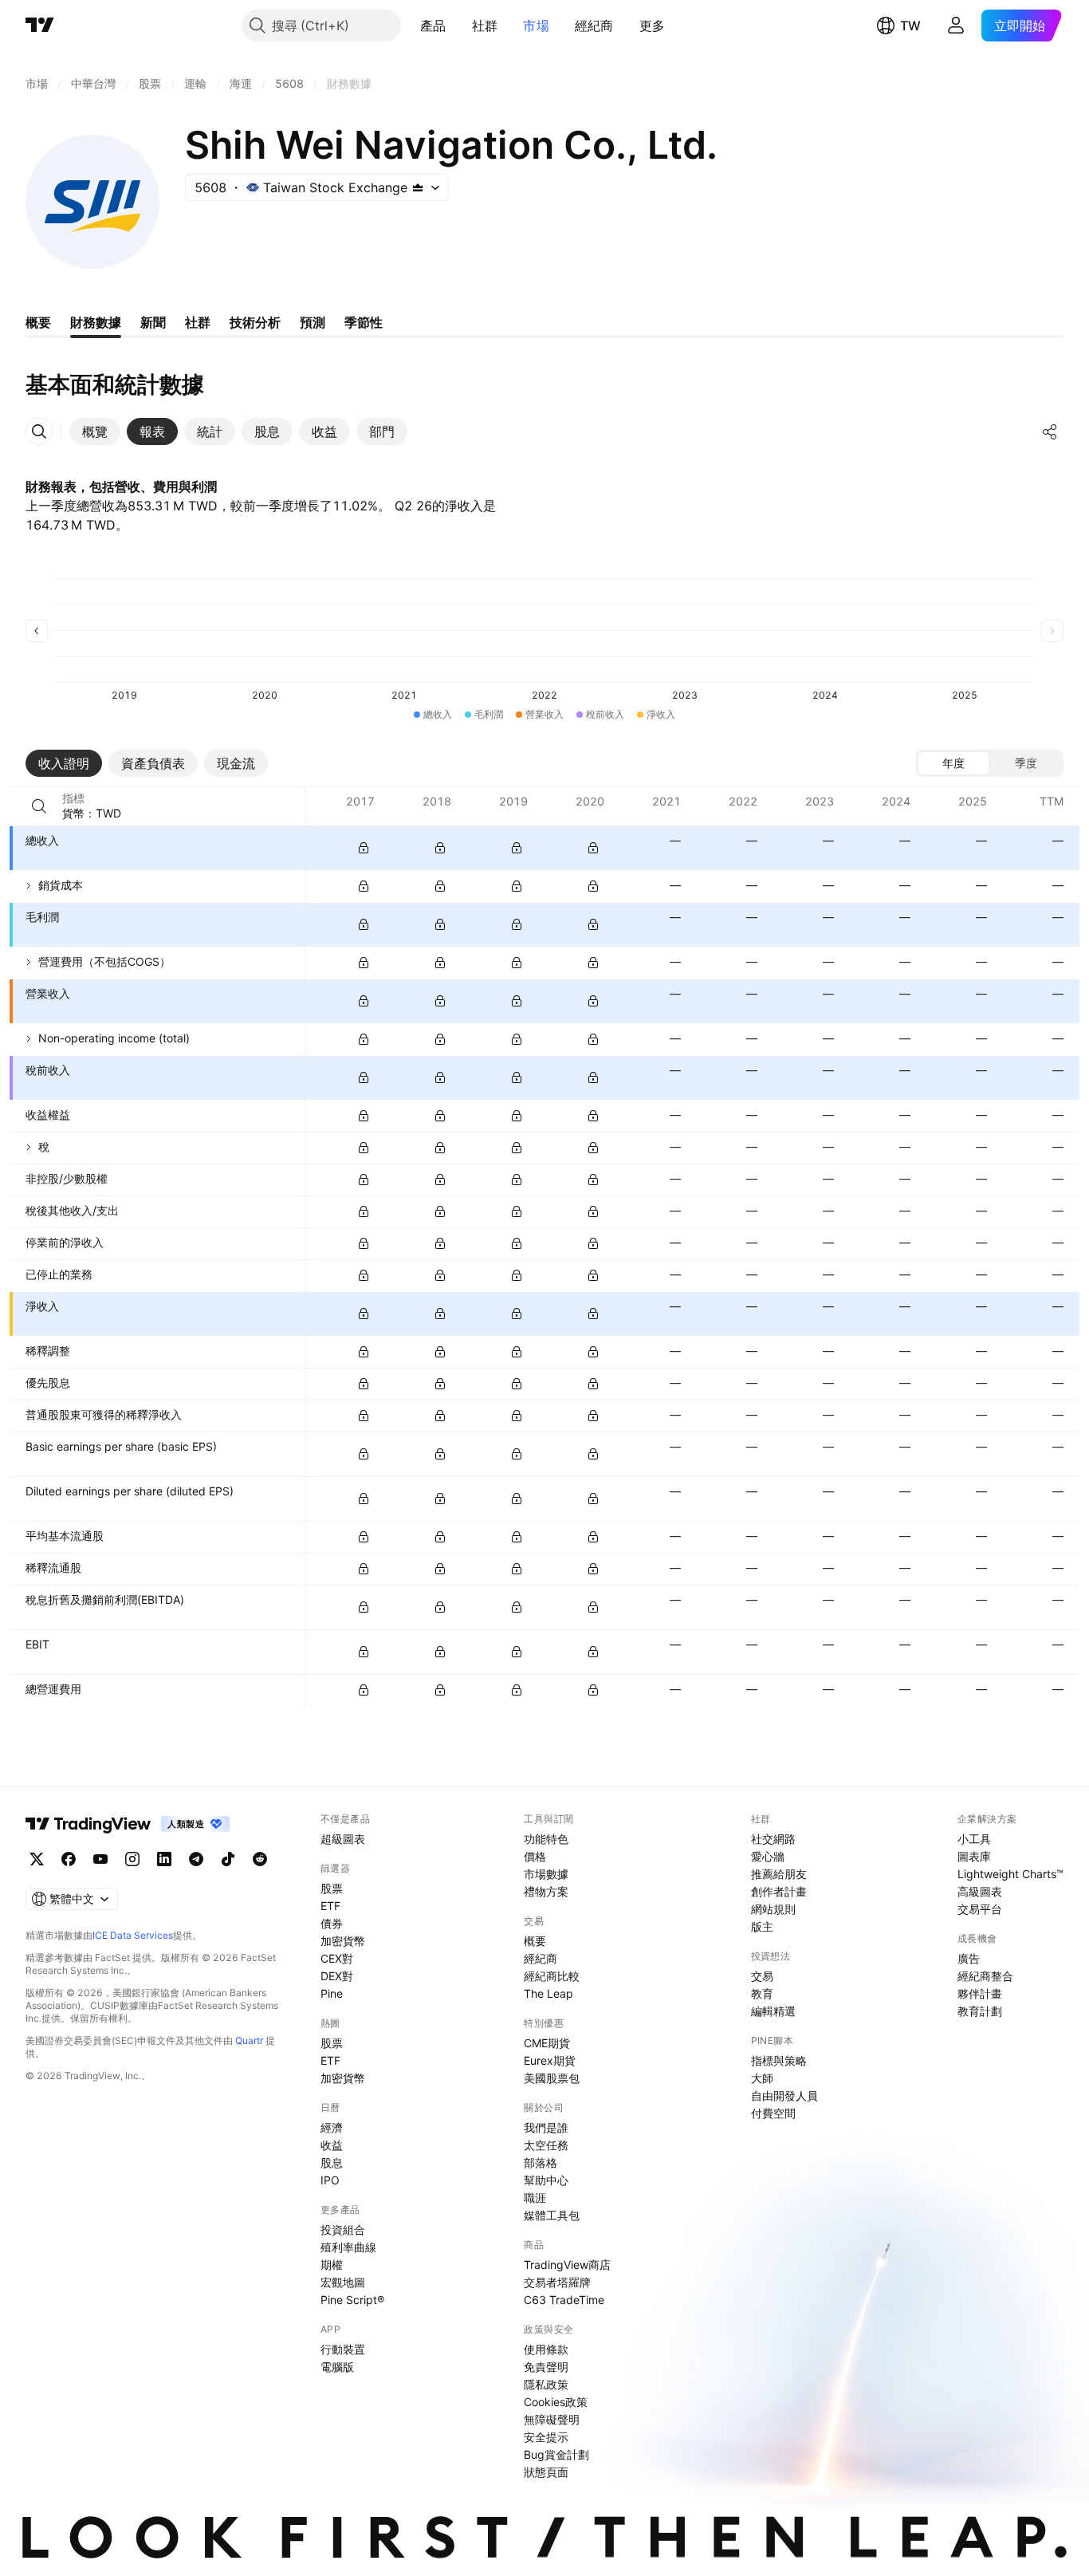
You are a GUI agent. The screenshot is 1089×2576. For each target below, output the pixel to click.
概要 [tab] (38, 322)
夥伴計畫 (980, 1993)
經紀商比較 (552, 1976)
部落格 (541, 2162)
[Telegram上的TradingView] (196, 1859)
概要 (535, 1941)
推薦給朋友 (779, 1874)
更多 (653, 26)
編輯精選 (773, 2011)
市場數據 (546, 1874)
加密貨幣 (343, 1941)
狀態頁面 (546, 2472)
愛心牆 (768, 1856)
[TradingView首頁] (40, 26)
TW (910, 26)
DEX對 (337, 1976)
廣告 (969, 1958)
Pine (332, 1993)
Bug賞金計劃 (556, 2454)
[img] (418, 187)
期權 (332, 2265)
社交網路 (773, 1839)
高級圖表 (980, 1891)
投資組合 (343, 2229)
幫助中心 (546, 2180)
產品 (433, 26)
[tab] (95, 431)
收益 (332, 2145)
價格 (535, 1856)
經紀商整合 (985, 1976)
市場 (536, 26)
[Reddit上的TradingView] (260, 1859)
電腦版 (337, 2367)
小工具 (974, 1839)
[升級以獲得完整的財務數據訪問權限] (364, 848)
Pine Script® (352, 2300)
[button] (458, 26)
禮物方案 (546, 1891)
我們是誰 (546, 2127)
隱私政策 (546, 2384)
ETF (330, 1906)
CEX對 (337, 1958)
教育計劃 (980, 2011)
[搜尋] (39, 806)
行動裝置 (343, 2349)
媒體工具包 (552, 2215)
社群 (485, 26)
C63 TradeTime (564, 2300)
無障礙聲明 (552, 2419)
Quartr (249, 2040)
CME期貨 (547, 2043)
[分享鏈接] (1050, 431)
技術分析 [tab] (255, 322)
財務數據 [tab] (96, 322)
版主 (762, 1926)
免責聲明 (546, 2367)
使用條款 (546, 2349)
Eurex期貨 (550, 2060)
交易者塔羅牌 (557, 2282)
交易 (762, 1976)
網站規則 (773, 1909)
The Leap (548, 1993)
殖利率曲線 (348, 2247)
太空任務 (546, 2145)
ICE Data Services (133, 1935)
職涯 (535, 2198)
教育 (762, 1993)
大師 (762, 2078)
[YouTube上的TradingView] (100, 1859)
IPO (330, 2180)
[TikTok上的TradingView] (228, 1859)
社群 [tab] (198, 322)
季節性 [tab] (364, 322)
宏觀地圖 (343, 2282)
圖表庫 (974, 1856)
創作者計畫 (779, 1891)
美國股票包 (552, 2078)
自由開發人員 (784, 2095)
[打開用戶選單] (956, 26)
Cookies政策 (556, 2402)
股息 (332, 2162)
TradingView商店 (567, 2265)
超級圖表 (343, 1839)
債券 (332, 1923)
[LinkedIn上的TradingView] (164, 1859)
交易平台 (980, 1909)
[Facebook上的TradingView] (69, 1859)
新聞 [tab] (153, 322)
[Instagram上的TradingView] (132, 1859)
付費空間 (773, 2113)
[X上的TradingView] (37, 1859)
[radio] (953, 763)
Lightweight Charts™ (1010, 1874)
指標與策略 (779, 2060)
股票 (332, 1888)
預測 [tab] (313, 322)
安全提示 (546, 2437)
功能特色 (546, 1839)
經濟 (332, 2127)
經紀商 (594, 26)
